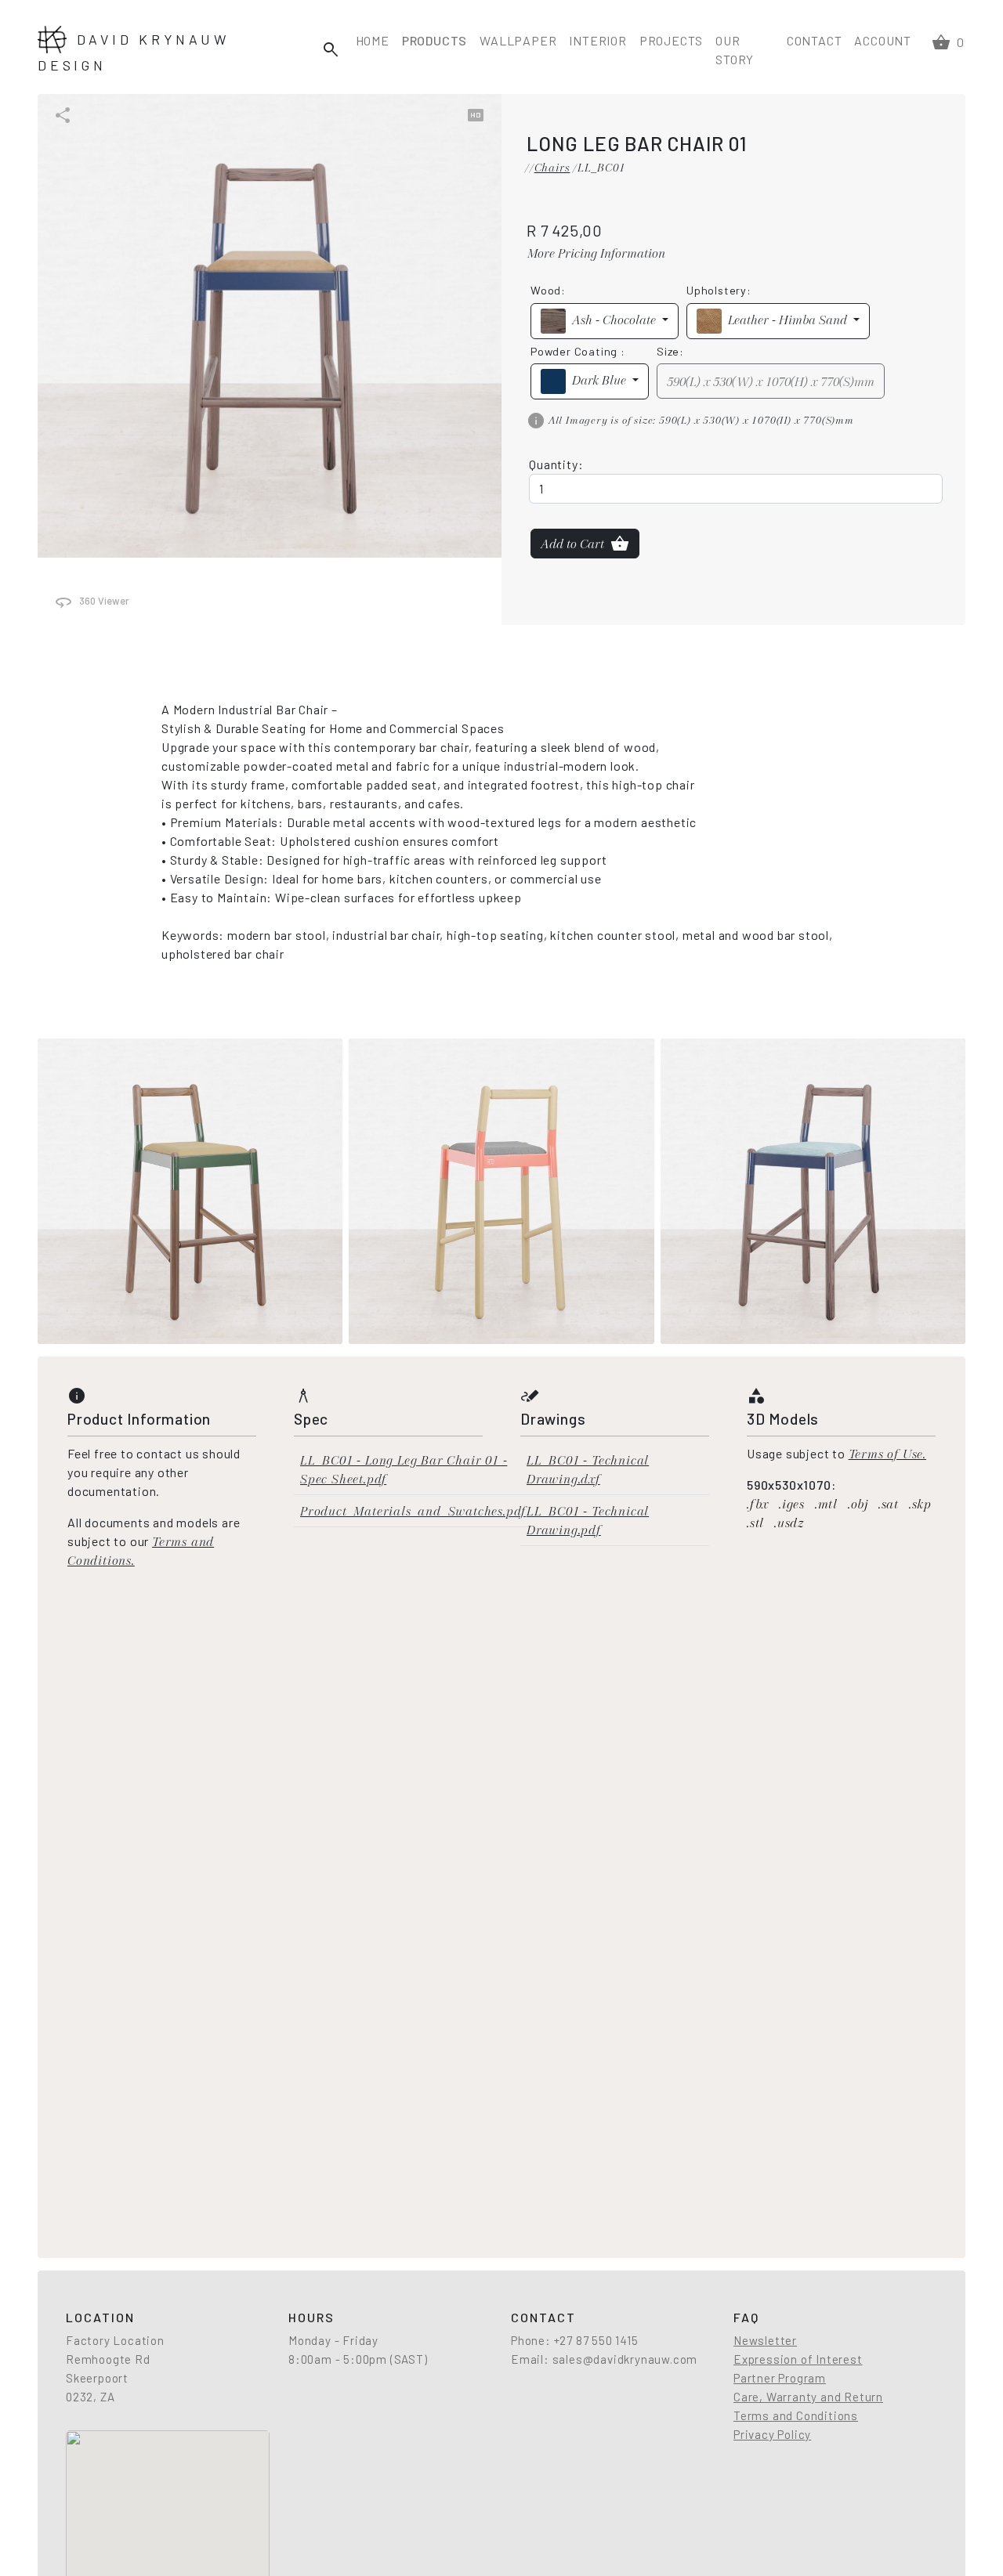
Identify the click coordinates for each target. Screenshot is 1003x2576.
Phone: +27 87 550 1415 (575, 2340)
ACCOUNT (883, 40)
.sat (891, 1504)
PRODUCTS (435, 40)
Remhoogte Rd (108, 2359)
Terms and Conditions (796, 2415)
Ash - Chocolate (616, 320)
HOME (373, 40)
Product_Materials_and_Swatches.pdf (413, 1511)
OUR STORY (735, 50)
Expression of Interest (798, 2359)
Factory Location (115, 2340)
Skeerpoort (97, 2378)
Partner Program (780, 2378)
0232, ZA (90, 2397)
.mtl (828, 1504)
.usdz (789, 1523)
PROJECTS (671, 40)
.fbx (760, 1504)
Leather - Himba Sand (789, 320)
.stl (757, 1523)
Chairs (552, 168)
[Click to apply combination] (190, 1190)
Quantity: (556, 464)
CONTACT (815, 40)
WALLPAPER (518, 40)
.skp (920, 1504)
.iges (794, 1504)
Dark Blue (601, 380)
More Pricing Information (596, 253)
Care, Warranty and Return (808, 2397)
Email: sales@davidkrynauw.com (604, 2359)
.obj (860, 1504)
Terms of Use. (887, 1454)
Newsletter (765, 2340)
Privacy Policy (772, 2434)
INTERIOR (597, 40)
